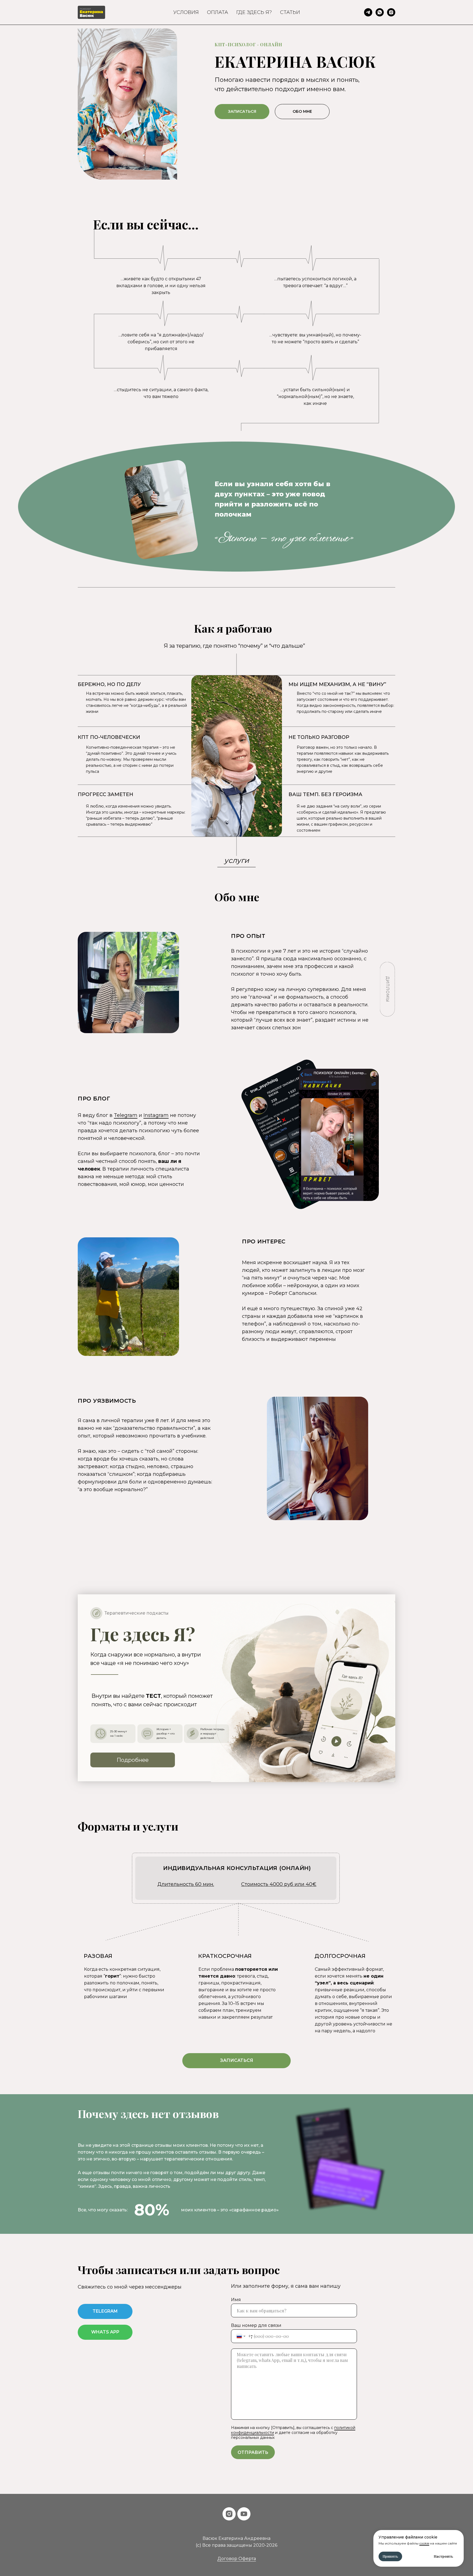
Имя (236, 2300)
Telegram (126, 1115)
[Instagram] (391, 12)
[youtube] (244, 2514)
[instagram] (229, 2514)
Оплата (217, 12)
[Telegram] (368, 12)
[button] (387, 989)
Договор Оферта (237, 2559)
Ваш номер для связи (256, 2325)
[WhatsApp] (380, 12)
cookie (424, 2543)
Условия (186, 12)
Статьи (290, 12)
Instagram (156, 1115)
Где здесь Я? (254, 12)
